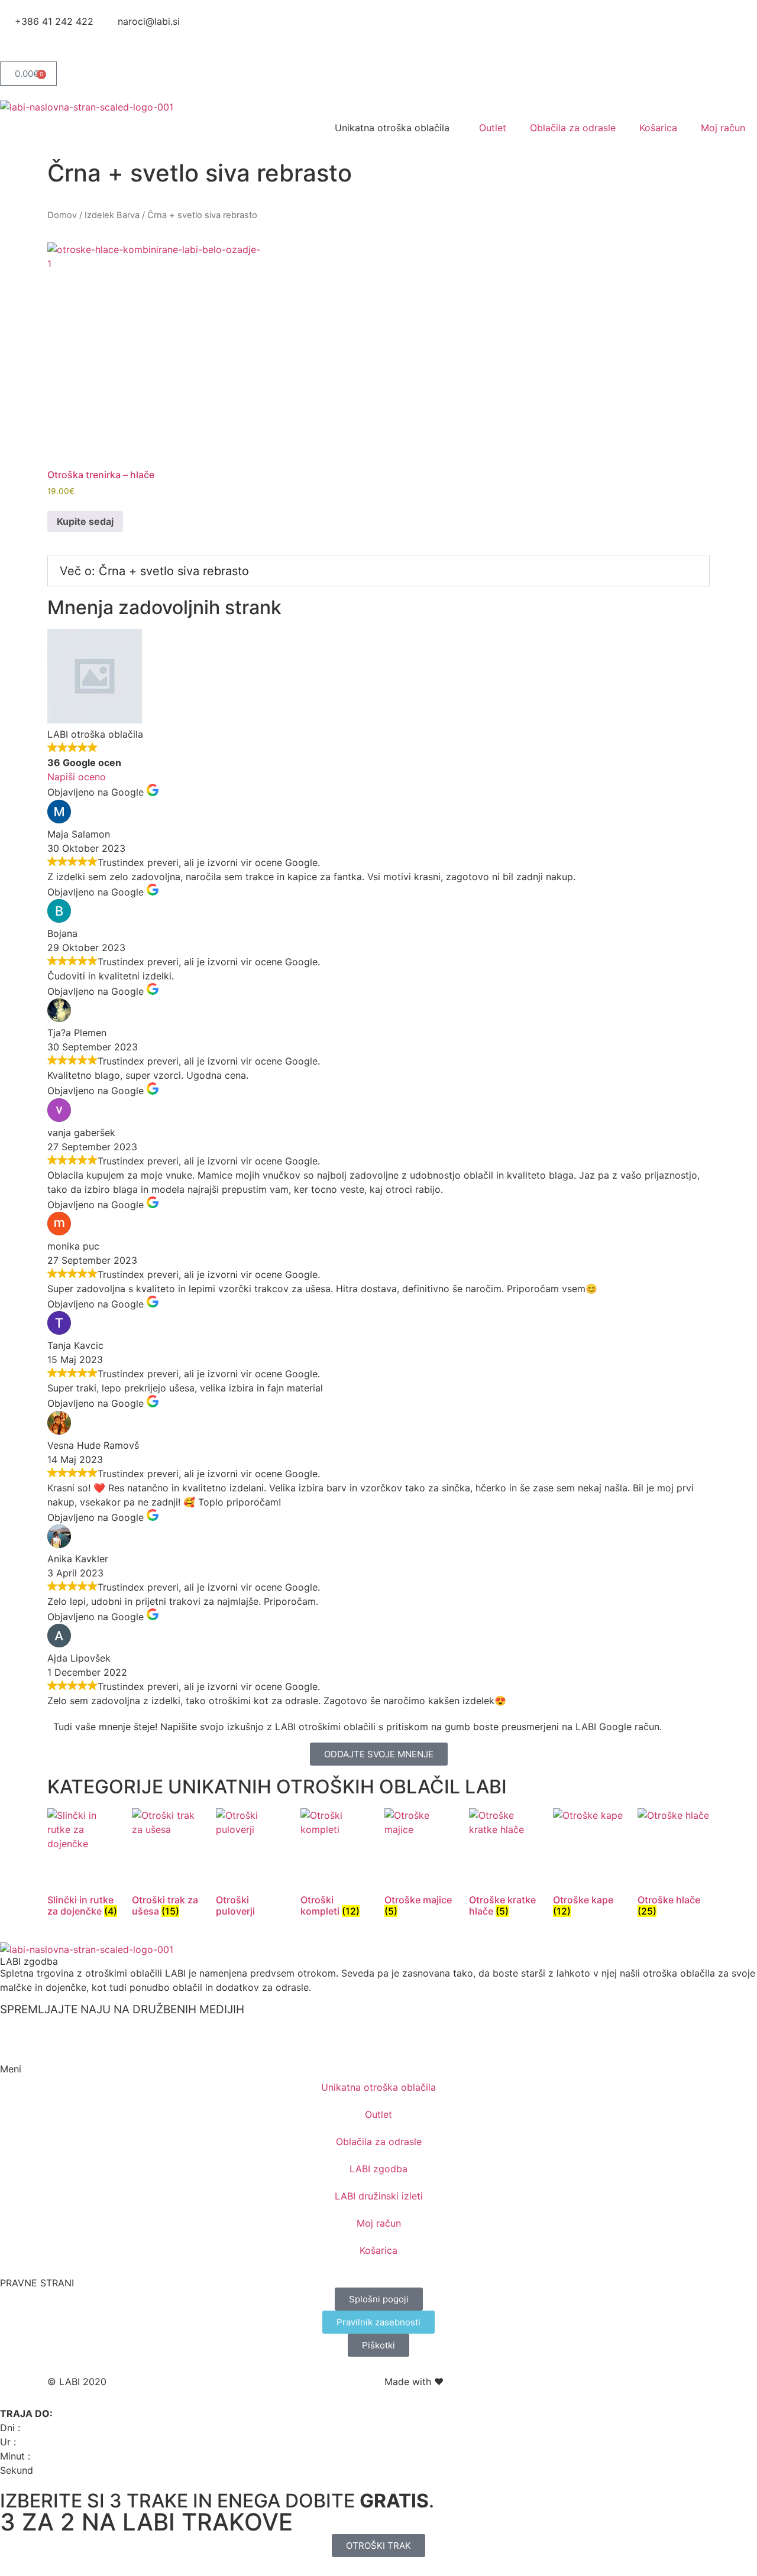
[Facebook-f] (15, 43)
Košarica (658, 128)
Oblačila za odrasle (573, 128)
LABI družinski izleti (379, 2196)
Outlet (493, 128)
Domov (62, 215)
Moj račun (723, 128)
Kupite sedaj (85, 521)
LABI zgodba (29, 1961)
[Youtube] (80, 43)
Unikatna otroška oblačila (378, 2087)
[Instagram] (47, 43)
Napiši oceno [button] (77, 777)
